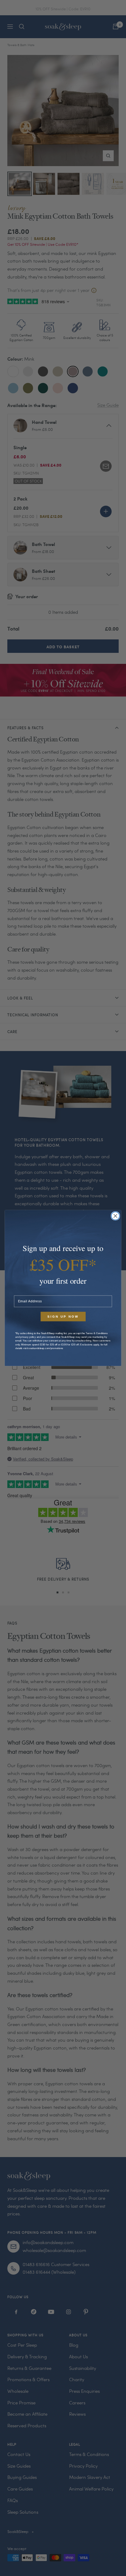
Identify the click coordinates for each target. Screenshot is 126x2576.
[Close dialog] (115, 1216)
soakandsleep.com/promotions (46, 1348)
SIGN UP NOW (63, 1317)
